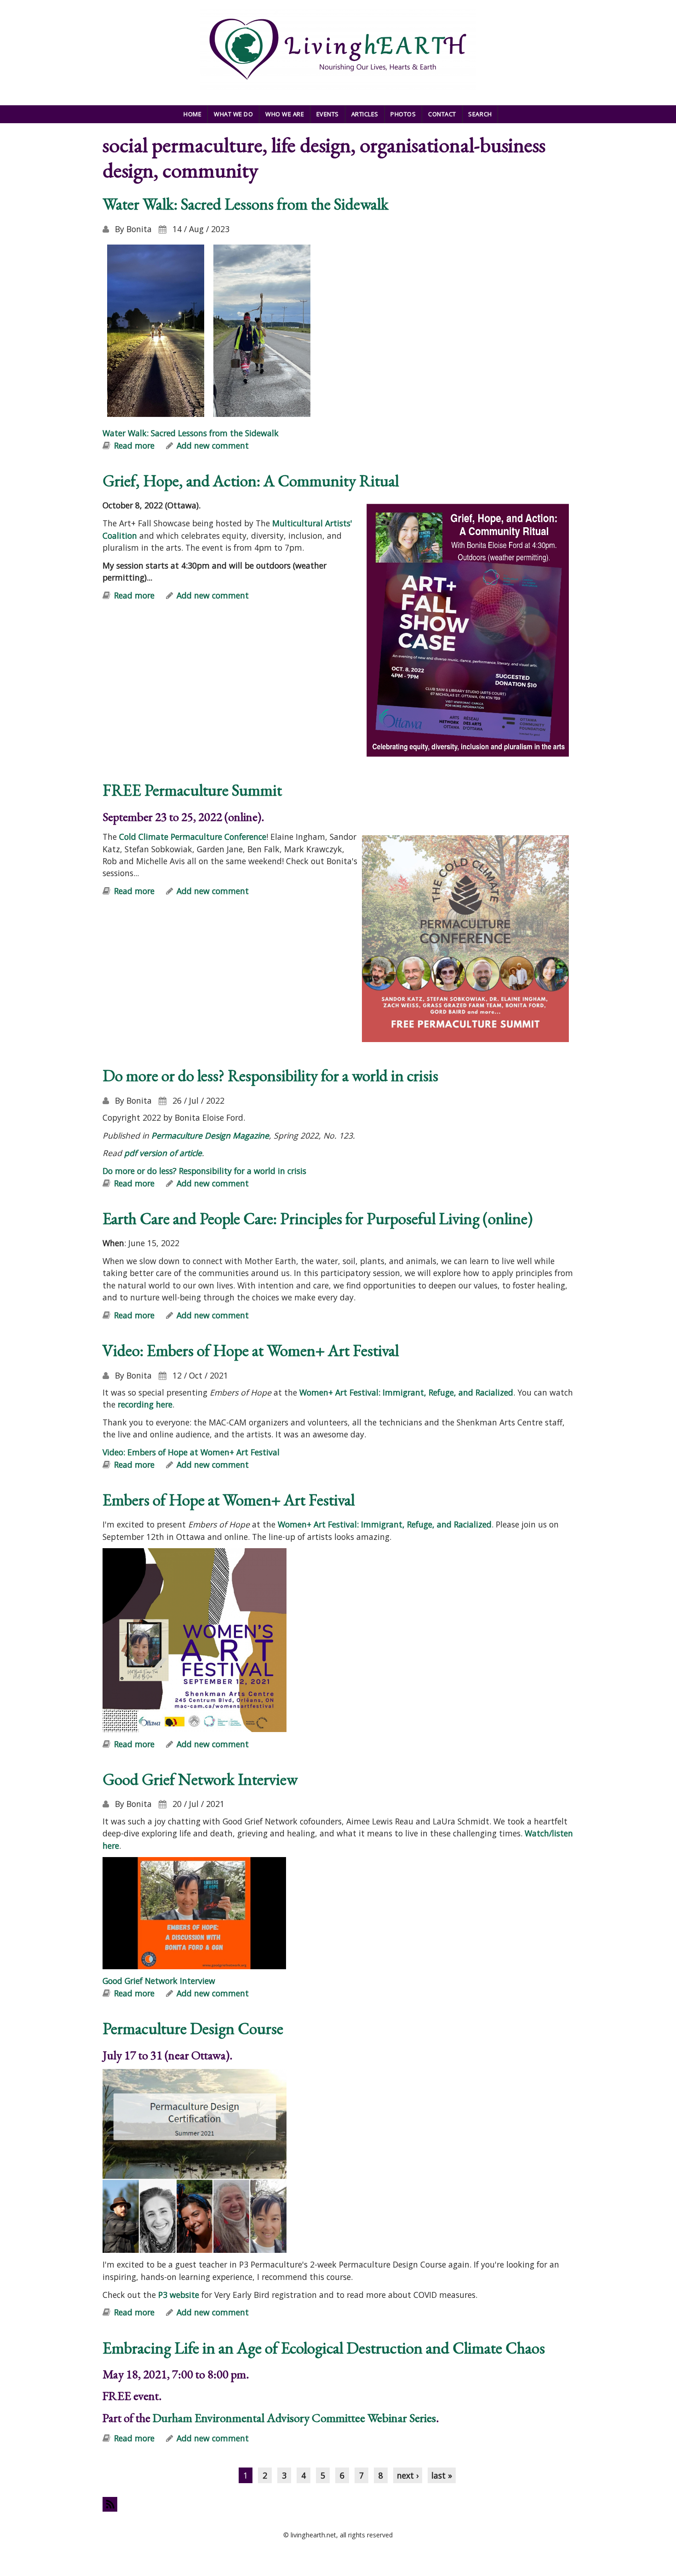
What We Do (233, 114)
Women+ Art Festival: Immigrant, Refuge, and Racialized (406, 1392)
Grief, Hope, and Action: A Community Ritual (251, 481)
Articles (365, 114)
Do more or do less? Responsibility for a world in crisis (270, 1075)
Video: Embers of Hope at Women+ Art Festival (251, 1350)
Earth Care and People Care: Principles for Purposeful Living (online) (318, 1218)
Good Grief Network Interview (200, 1779)
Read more (134, 445)
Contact (442, 114)
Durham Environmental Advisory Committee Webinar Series (294, 2418)
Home (192, 114)
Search (480, 114)
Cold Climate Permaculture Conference (193, 837)
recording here (145, 1404)
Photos (403, 114)
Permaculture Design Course (193, 2028)
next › (408, 2475)
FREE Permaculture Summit (192, 790)
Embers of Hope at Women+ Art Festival (229, 1500)
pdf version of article (163, 1153)
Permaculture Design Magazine (210, 1135)
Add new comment (213, 445)
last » (442, 2475)
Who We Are (285, 114)
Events (328, 114)
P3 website (179, 2295)
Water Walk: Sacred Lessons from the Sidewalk (246, 204)
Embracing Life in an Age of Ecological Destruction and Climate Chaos (324, 2348)
